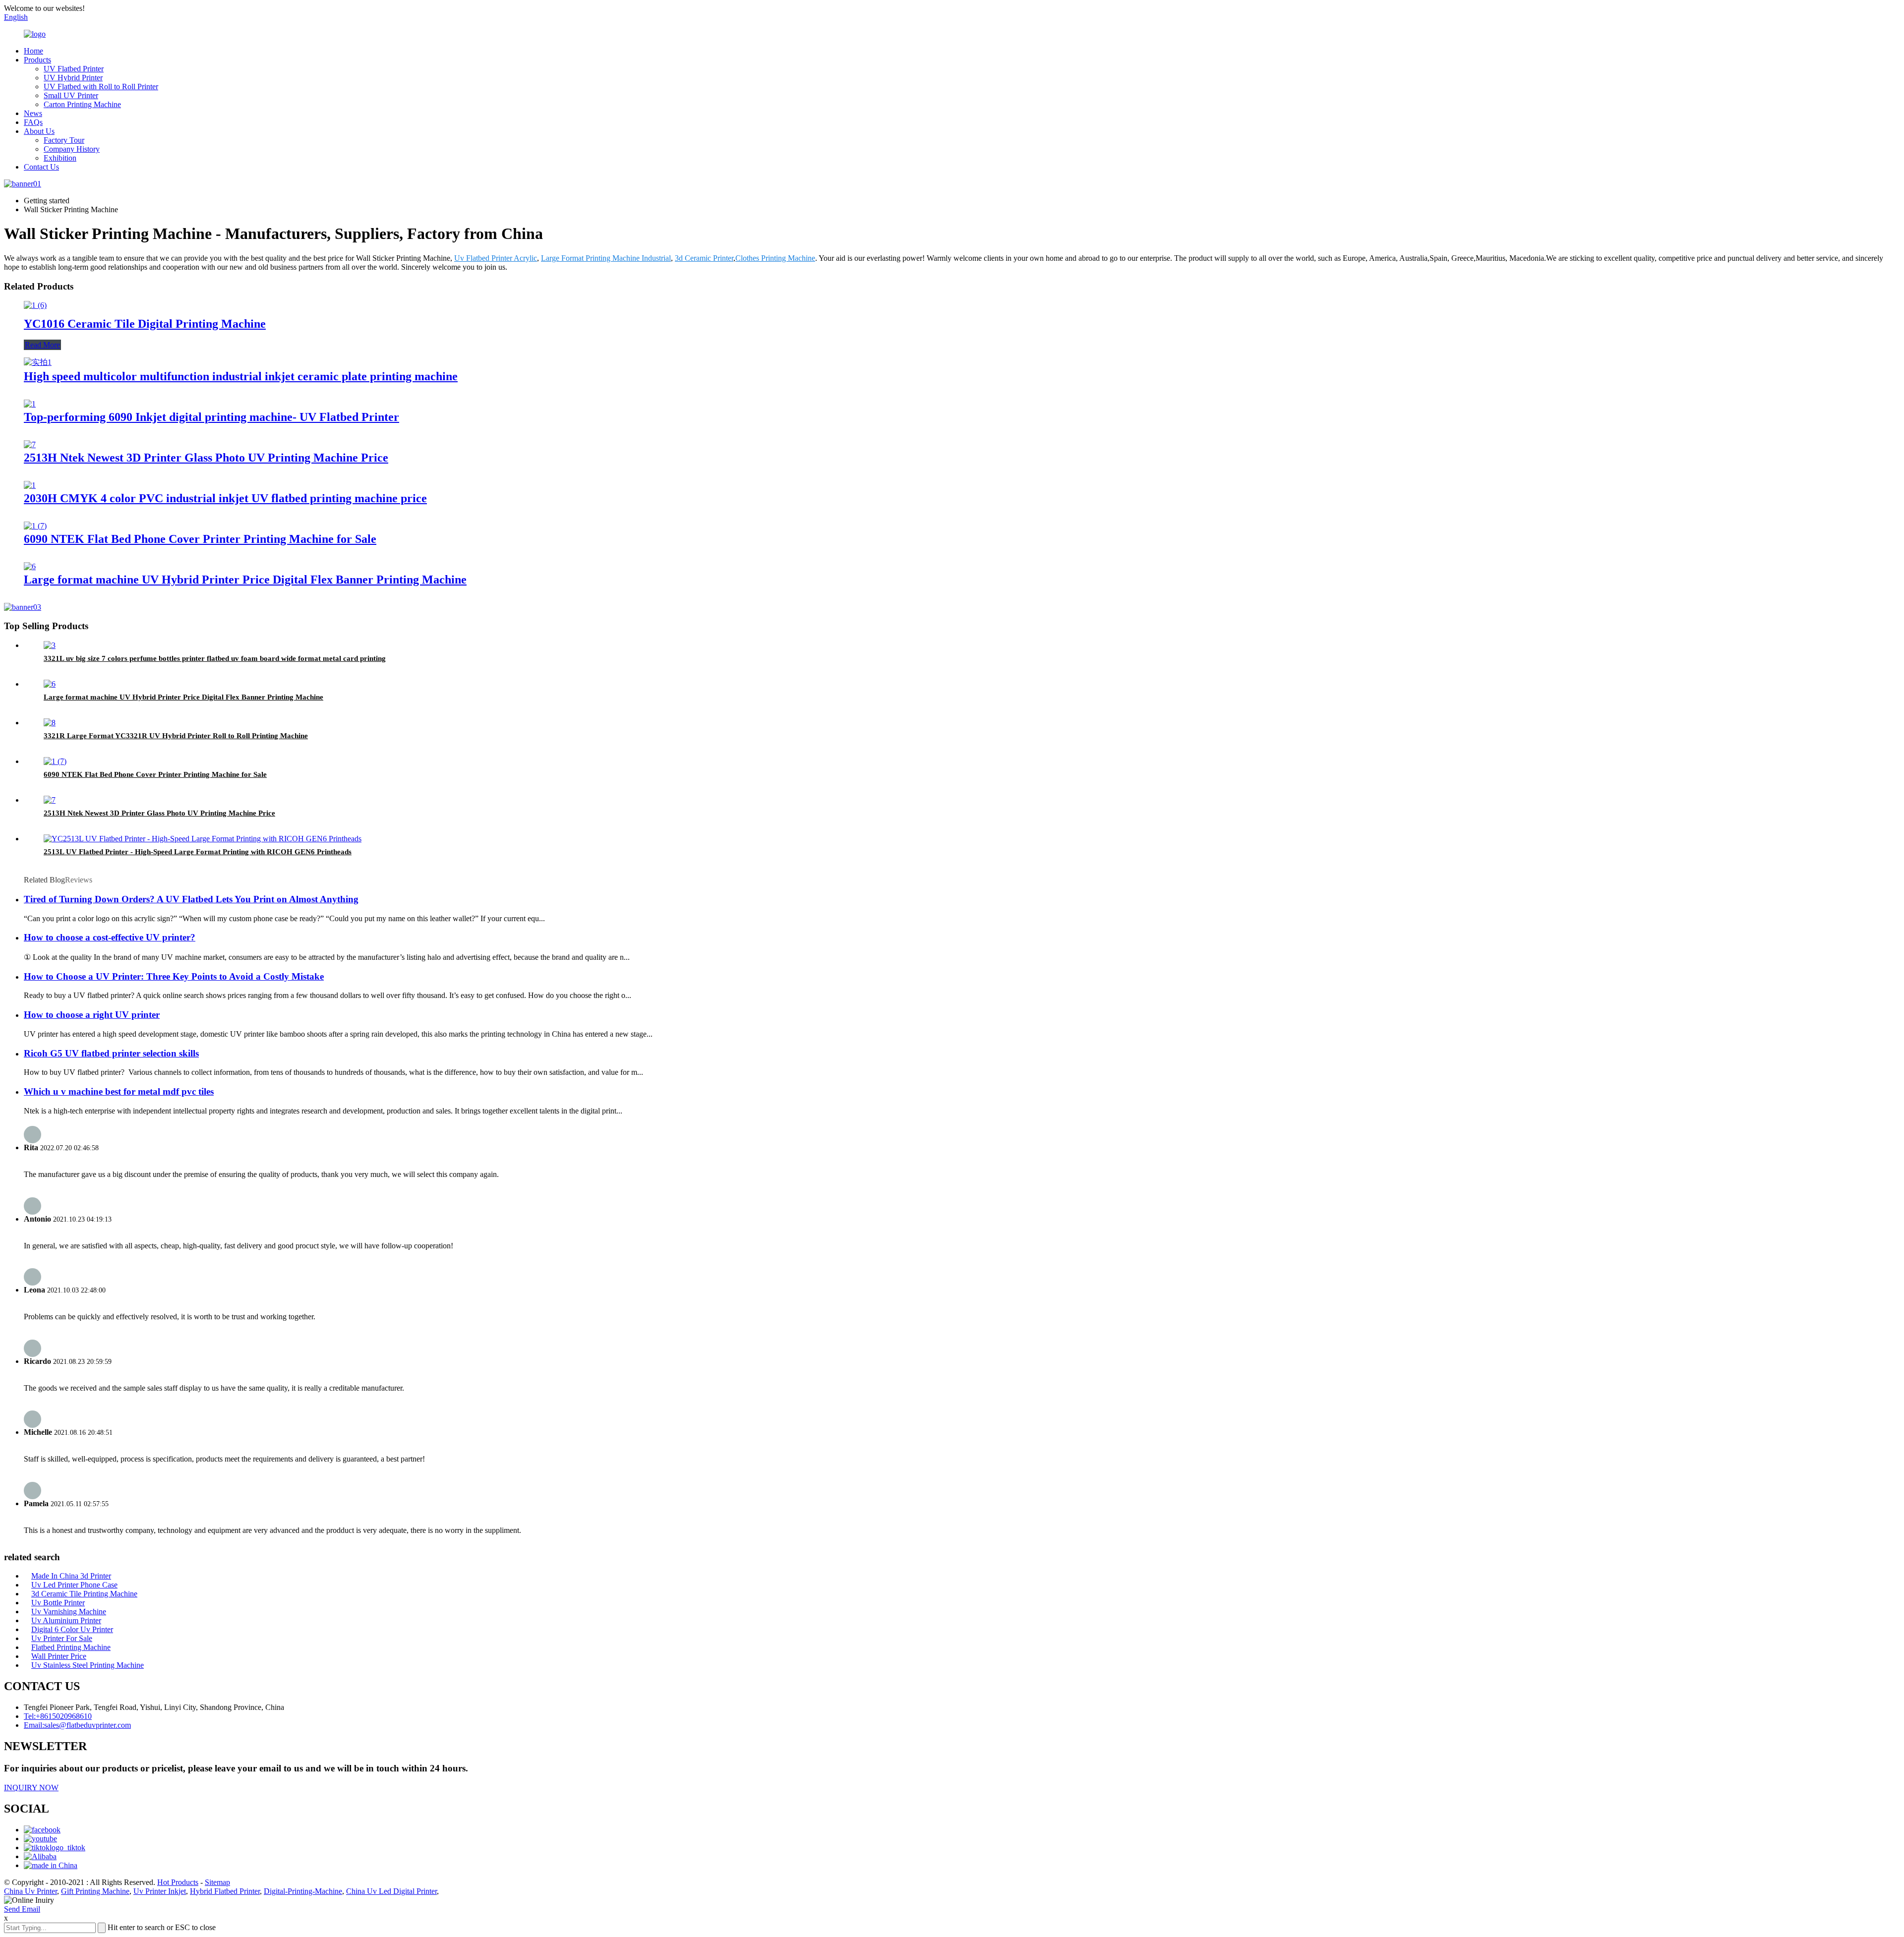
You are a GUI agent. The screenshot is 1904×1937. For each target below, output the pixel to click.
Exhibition (60, 158)
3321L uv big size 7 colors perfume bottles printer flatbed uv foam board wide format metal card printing (215, 658)
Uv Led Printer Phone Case (74, 1585)
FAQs (33, 122)
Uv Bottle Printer (58, 1603)
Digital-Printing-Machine (303, 1891)
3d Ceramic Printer (704, 258)
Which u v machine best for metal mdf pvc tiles (119, 1091)
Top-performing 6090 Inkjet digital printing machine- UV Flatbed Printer (211, 417)
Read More (42, 345)
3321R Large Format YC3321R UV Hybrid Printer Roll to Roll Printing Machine (176, 736)
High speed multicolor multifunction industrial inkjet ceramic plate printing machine (241, 376)
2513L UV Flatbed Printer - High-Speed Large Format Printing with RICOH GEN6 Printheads (198, 852)
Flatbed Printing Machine (71, 1647)
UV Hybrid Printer (73, 78)
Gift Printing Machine (95, 1891)
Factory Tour (64, 140)
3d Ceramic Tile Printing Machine (84, 1594)
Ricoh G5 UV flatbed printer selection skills (111, 1053)
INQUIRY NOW (31, 1788)
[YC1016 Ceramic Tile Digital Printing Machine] (35, 305)
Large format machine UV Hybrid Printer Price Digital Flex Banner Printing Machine (245, 580)
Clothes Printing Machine (775, 258)
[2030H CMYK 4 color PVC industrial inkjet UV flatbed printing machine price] (30, 485)
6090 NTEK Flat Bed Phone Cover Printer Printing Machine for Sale (200, 539)
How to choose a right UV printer (92, 1015)
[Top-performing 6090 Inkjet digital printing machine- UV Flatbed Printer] (30, 404)
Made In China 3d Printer (71, 1576)
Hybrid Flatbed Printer (225, 1891)
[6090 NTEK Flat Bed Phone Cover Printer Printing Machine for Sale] (35, 526)
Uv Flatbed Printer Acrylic (496, 258)
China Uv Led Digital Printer (391, 1891)
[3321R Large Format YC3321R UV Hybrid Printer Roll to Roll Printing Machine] (50, 723)
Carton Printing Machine (82, 104)
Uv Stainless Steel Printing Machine (88, 1665)
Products (37, 60)
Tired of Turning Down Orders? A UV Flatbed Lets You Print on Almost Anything (191, 899)
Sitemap (217, 1882)
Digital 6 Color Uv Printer (72, 1629)
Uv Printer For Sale (62, 1638)
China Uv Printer (30, 1891)
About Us (39, 131)
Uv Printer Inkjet (160, 1891)
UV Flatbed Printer (74, 69)
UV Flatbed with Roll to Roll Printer (101, 87)
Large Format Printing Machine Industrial (606, 258)
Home (33, 51)
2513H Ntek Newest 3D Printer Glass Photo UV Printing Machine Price (206, 458)
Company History (72, 149)
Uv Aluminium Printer (66, 1620)
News (33, 113)
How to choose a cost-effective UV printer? (110, 937)
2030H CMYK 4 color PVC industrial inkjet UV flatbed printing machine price (225, 498)
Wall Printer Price (59, 1656)
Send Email (22, 1909)
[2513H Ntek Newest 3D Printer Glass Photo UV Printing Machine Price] (30, 444)
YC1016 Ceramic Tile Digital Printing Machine (145, 324)
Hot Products (178, 1882)
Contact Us (41, 167)
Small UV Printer (71, 95)
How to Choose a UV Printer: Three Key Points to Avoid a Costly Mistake (174, 976)
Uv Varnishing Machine (69, 1612)
